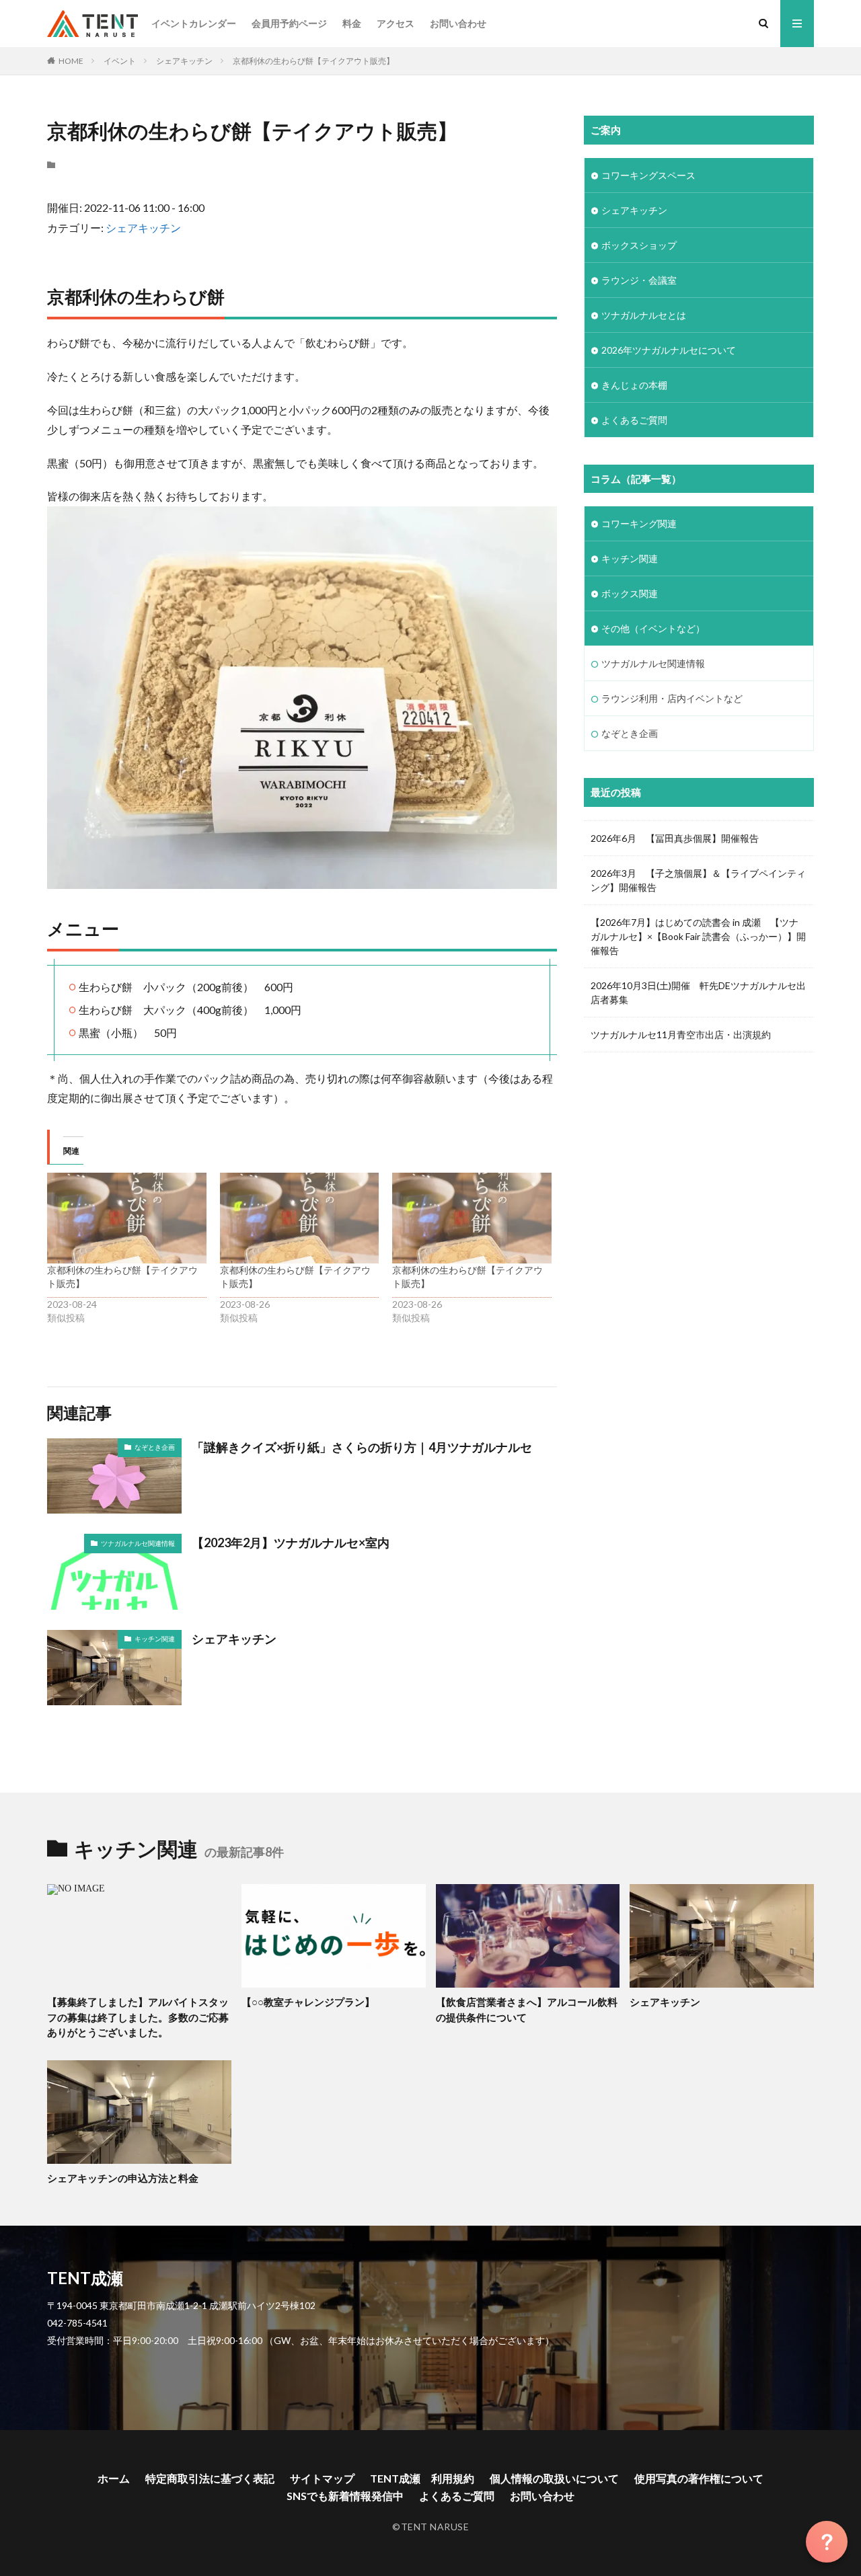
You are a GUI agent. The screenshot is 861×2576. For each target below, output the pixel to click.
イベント (120, 61)
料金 (352, 23)
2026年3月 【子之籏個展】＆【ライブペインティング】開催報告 (698, 880)
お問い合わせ (458, 23)
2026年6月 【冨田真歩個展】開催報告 (675, 838)
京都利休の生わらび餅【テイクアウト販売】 (313, 61)
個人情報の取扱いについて (554, 2478)
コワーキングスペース (648, 175)
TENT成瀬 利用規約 (422, 2478)
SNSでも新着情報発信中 (345, 2496)
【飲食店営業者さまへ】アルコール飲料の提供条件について (527, 2009)
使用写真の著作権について (699, 2478)
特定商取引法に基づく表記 (210, 2478)
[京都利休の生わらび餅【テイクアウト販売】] (127, 1218)
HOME (71, 61)
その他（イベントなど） (653, 628)
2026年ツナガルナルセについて (669, 350)
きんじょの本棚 (634, 385)
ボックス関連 (630, 593)
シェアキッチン (184, 61)
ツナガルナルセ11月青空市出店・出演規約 (681, 1035)
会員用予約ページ (289, 23)
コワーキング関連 (639, 523)
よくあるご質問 (634, 420)
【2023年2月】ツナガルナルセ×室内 (291, 1543)
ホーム (114, 2478)
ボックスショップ (639, 245)
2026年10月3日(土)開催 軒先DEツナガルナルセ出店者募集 (698, 992)
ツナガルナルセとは (644, 315)
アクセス (396, 23)
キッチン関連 (155, 1639)
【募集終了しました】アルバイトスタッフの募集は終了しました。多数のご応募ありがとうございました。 (138, 2017)
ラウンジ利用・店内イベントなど (672, 698)
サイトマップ (322, 2478)
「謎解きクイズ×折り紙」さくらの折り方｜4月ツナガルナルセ (362, 1447)
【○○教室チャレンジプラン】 (308, 2002)
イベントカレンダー (194, 23)
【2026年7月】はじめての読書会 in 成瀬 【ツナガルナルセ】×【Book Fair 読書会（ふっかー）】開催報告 (698, 936)
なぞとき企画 (155, 1447)
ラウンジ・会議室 (639, 280)
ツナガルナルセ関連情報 (138, 1543)
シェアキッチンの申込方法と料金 (123, 2178)
